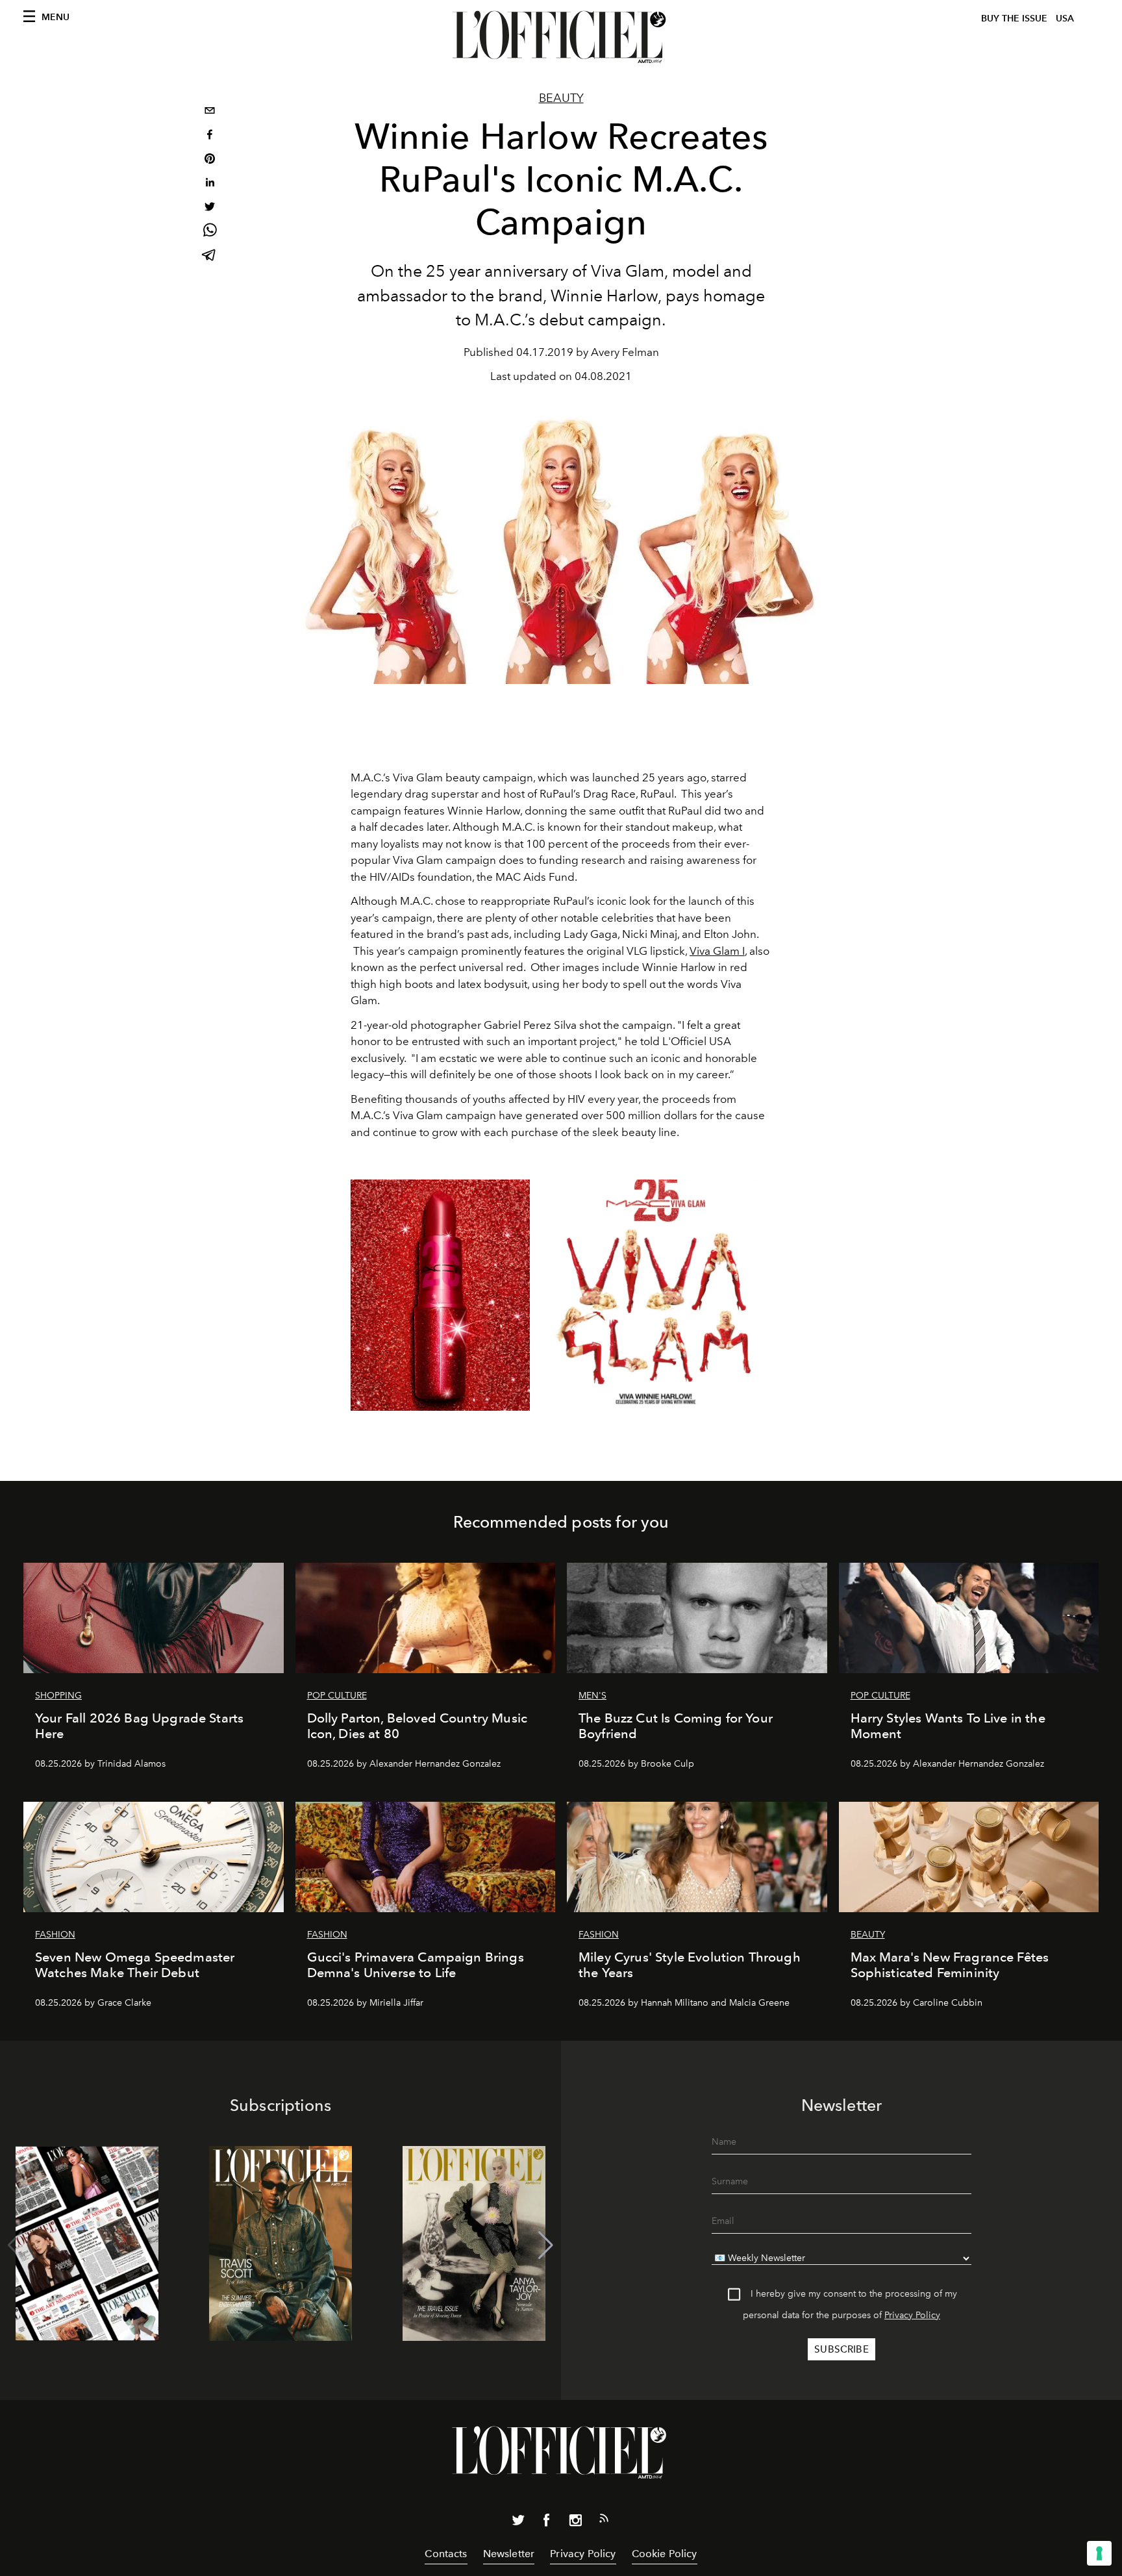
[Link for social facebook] (547, 2523)
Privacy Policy (912, 2315)
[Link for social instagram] (575, 2523)
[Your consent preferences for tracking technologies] (1099, 2553)
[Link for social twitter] (518, 2523)
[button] (546, 2245)
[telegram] (210, 256)
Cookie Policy (665, 2554)
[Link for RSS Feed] (604, 2521)
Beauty (561, 98)
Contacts (446, 2554)
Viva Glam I (717, 951)
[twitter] (210, 208)
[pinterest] (210, 160)
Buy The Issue (1014, 19)
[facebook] (210, 136)
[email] (210, 112)
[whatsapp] (210, 232)
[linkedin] (210, 184)
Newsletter (509, 2554)
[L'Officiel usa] (561, 37)
